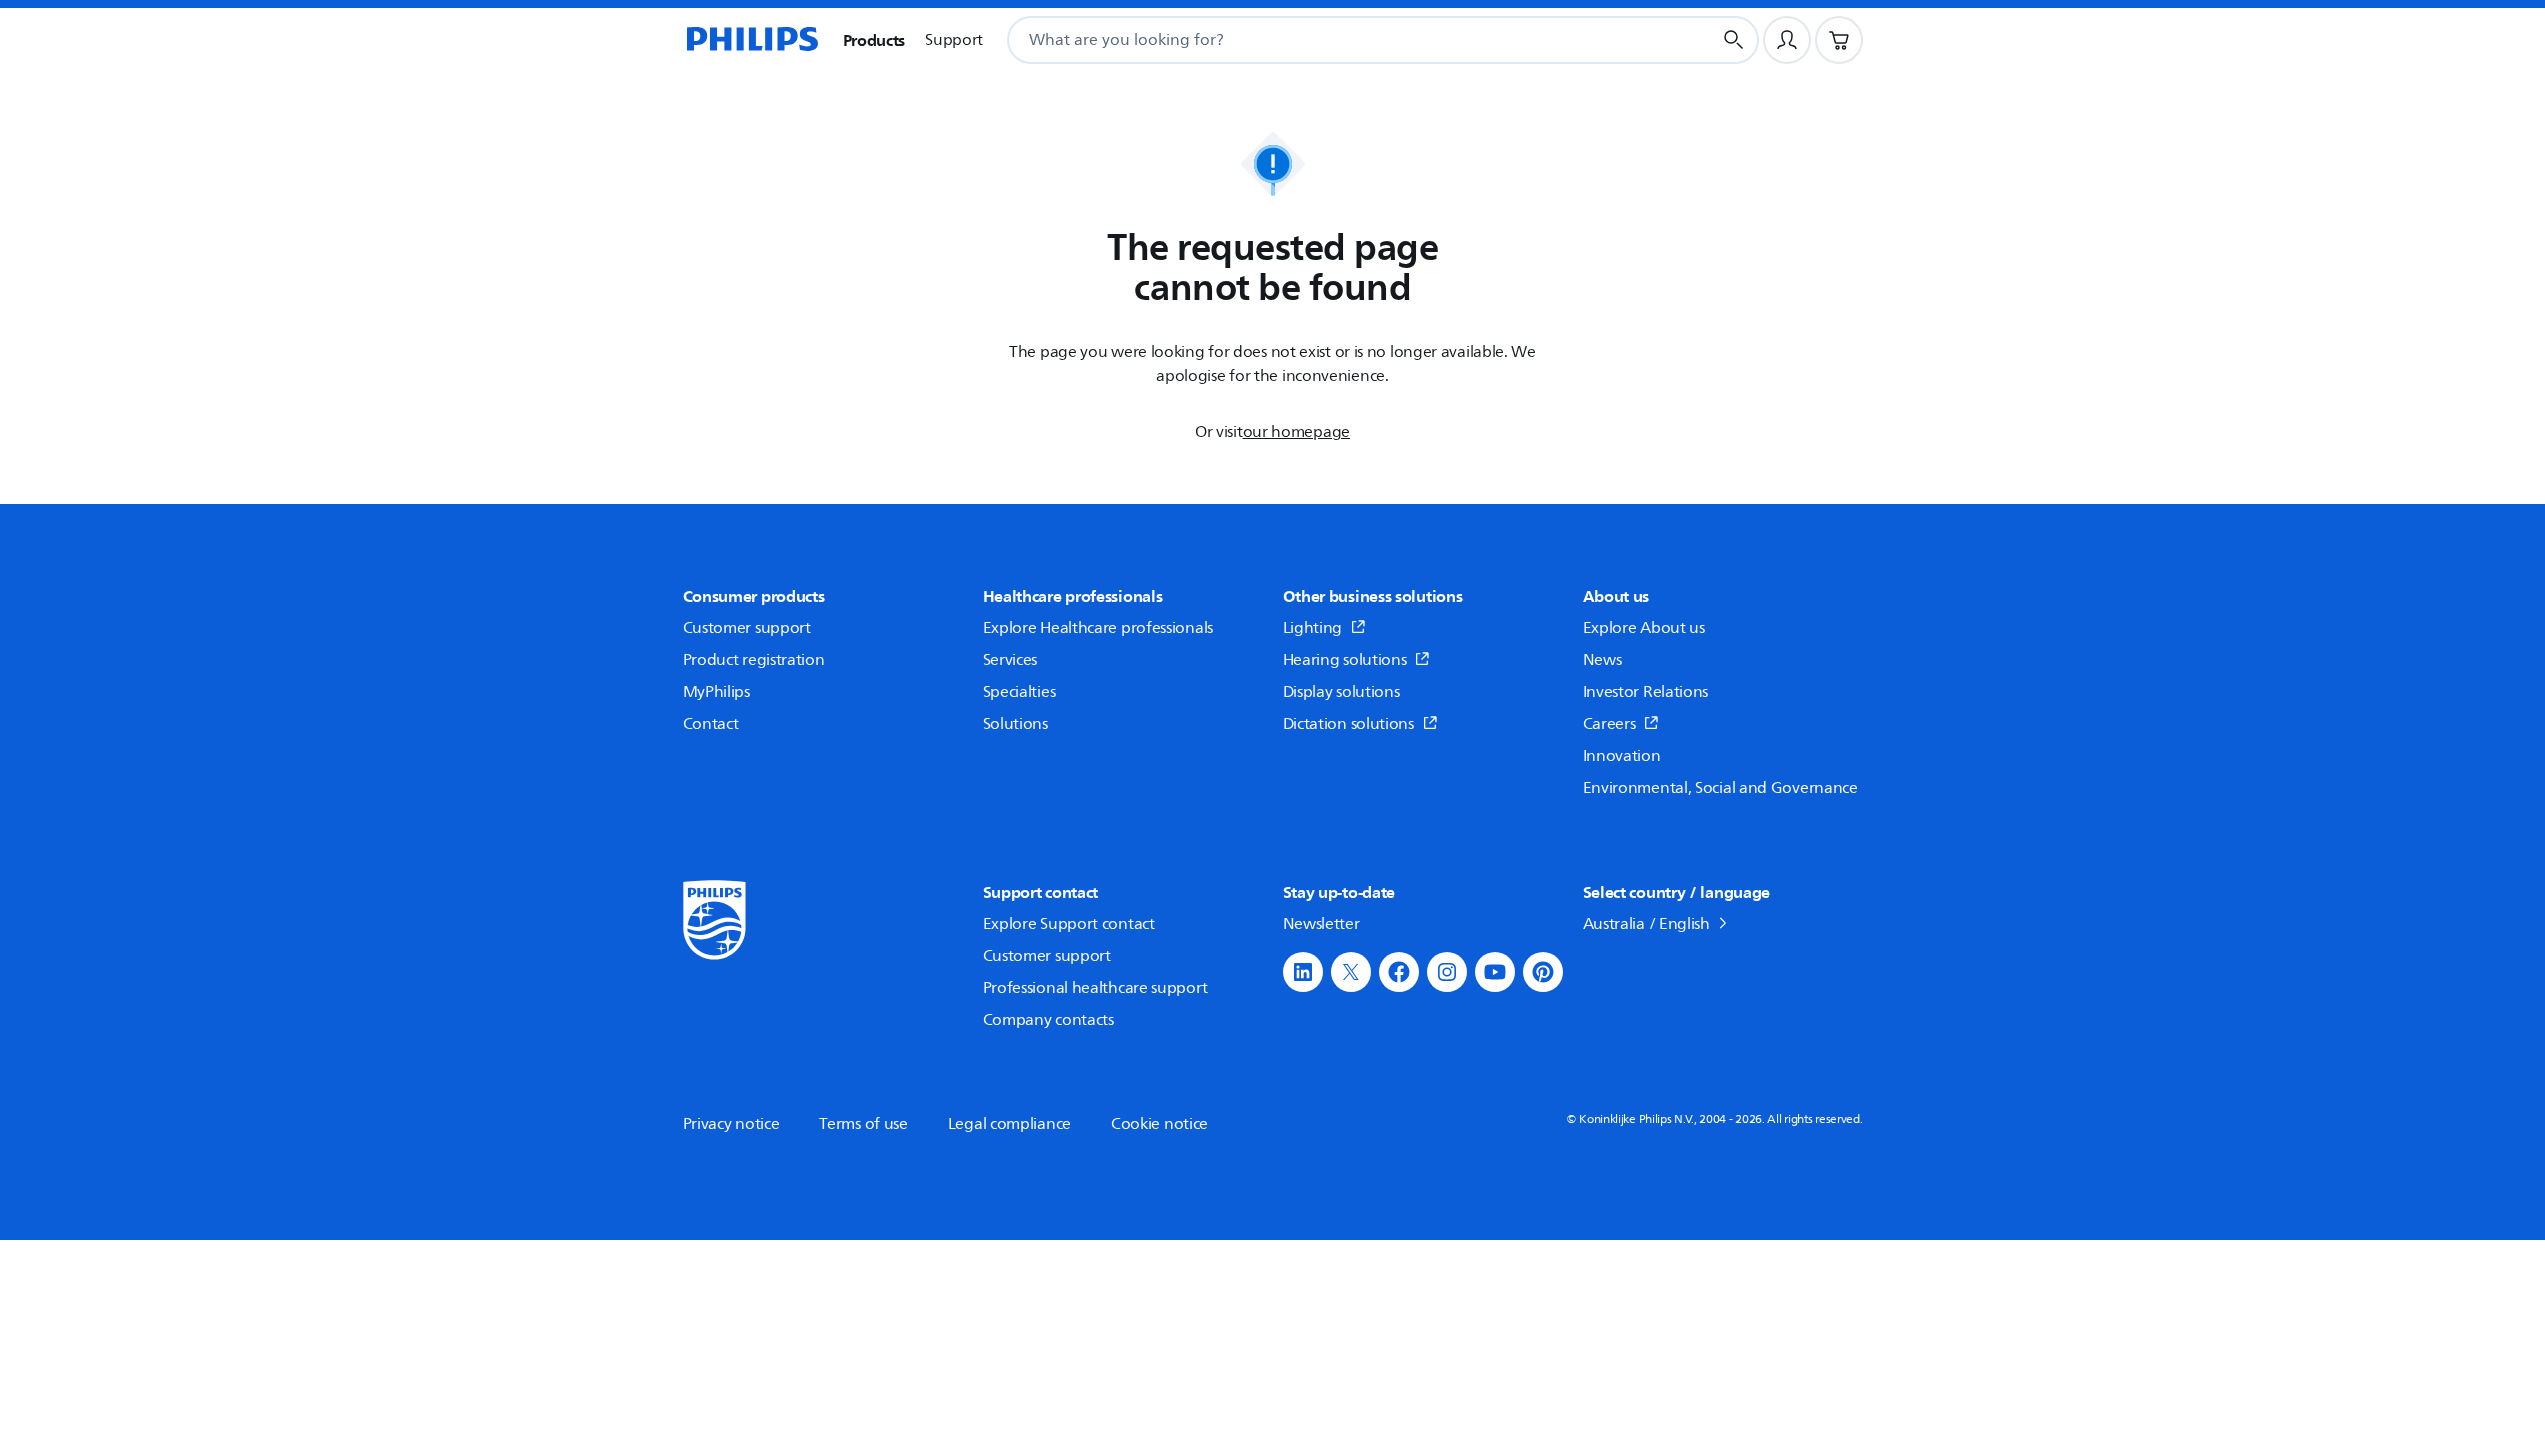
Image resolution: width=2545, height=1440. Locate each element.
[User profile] (1787, 40)
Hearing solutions (1345, 660)
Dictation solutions (1348, 724)
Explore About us (1644, 628)
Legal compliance (1009, 1124)
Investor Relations (1646, 692)
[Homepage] (751, 40)
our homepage (1296, 432)
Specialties (1019, 692)
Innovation (1622, 756)
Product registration (754, 660)
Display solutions (1341, 692)
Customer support (747, 628)
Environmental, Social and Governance (1720, 788)
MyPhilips (716, 692)
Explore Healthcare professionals (1098, 628)
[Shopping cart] (1839, 40)
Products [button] (874, 40)
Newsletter (1321, 924)
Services (1010, 660)
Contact (711, 724)
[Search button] (1734, 40)
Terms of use (863, 1124)
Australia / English (1646, 924)
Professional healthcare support (1095, 988)
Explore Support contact (1069, 924)
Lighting (1313, 628)
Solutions (1015, 724)
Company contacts (1048, 1020)
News (1602, 660)
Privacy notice (731, 1124)
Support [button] (954, 40)
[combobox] (1334, 40)
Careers (1609, 724)
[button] (1303, 972)
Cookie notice (1159, 1124)
